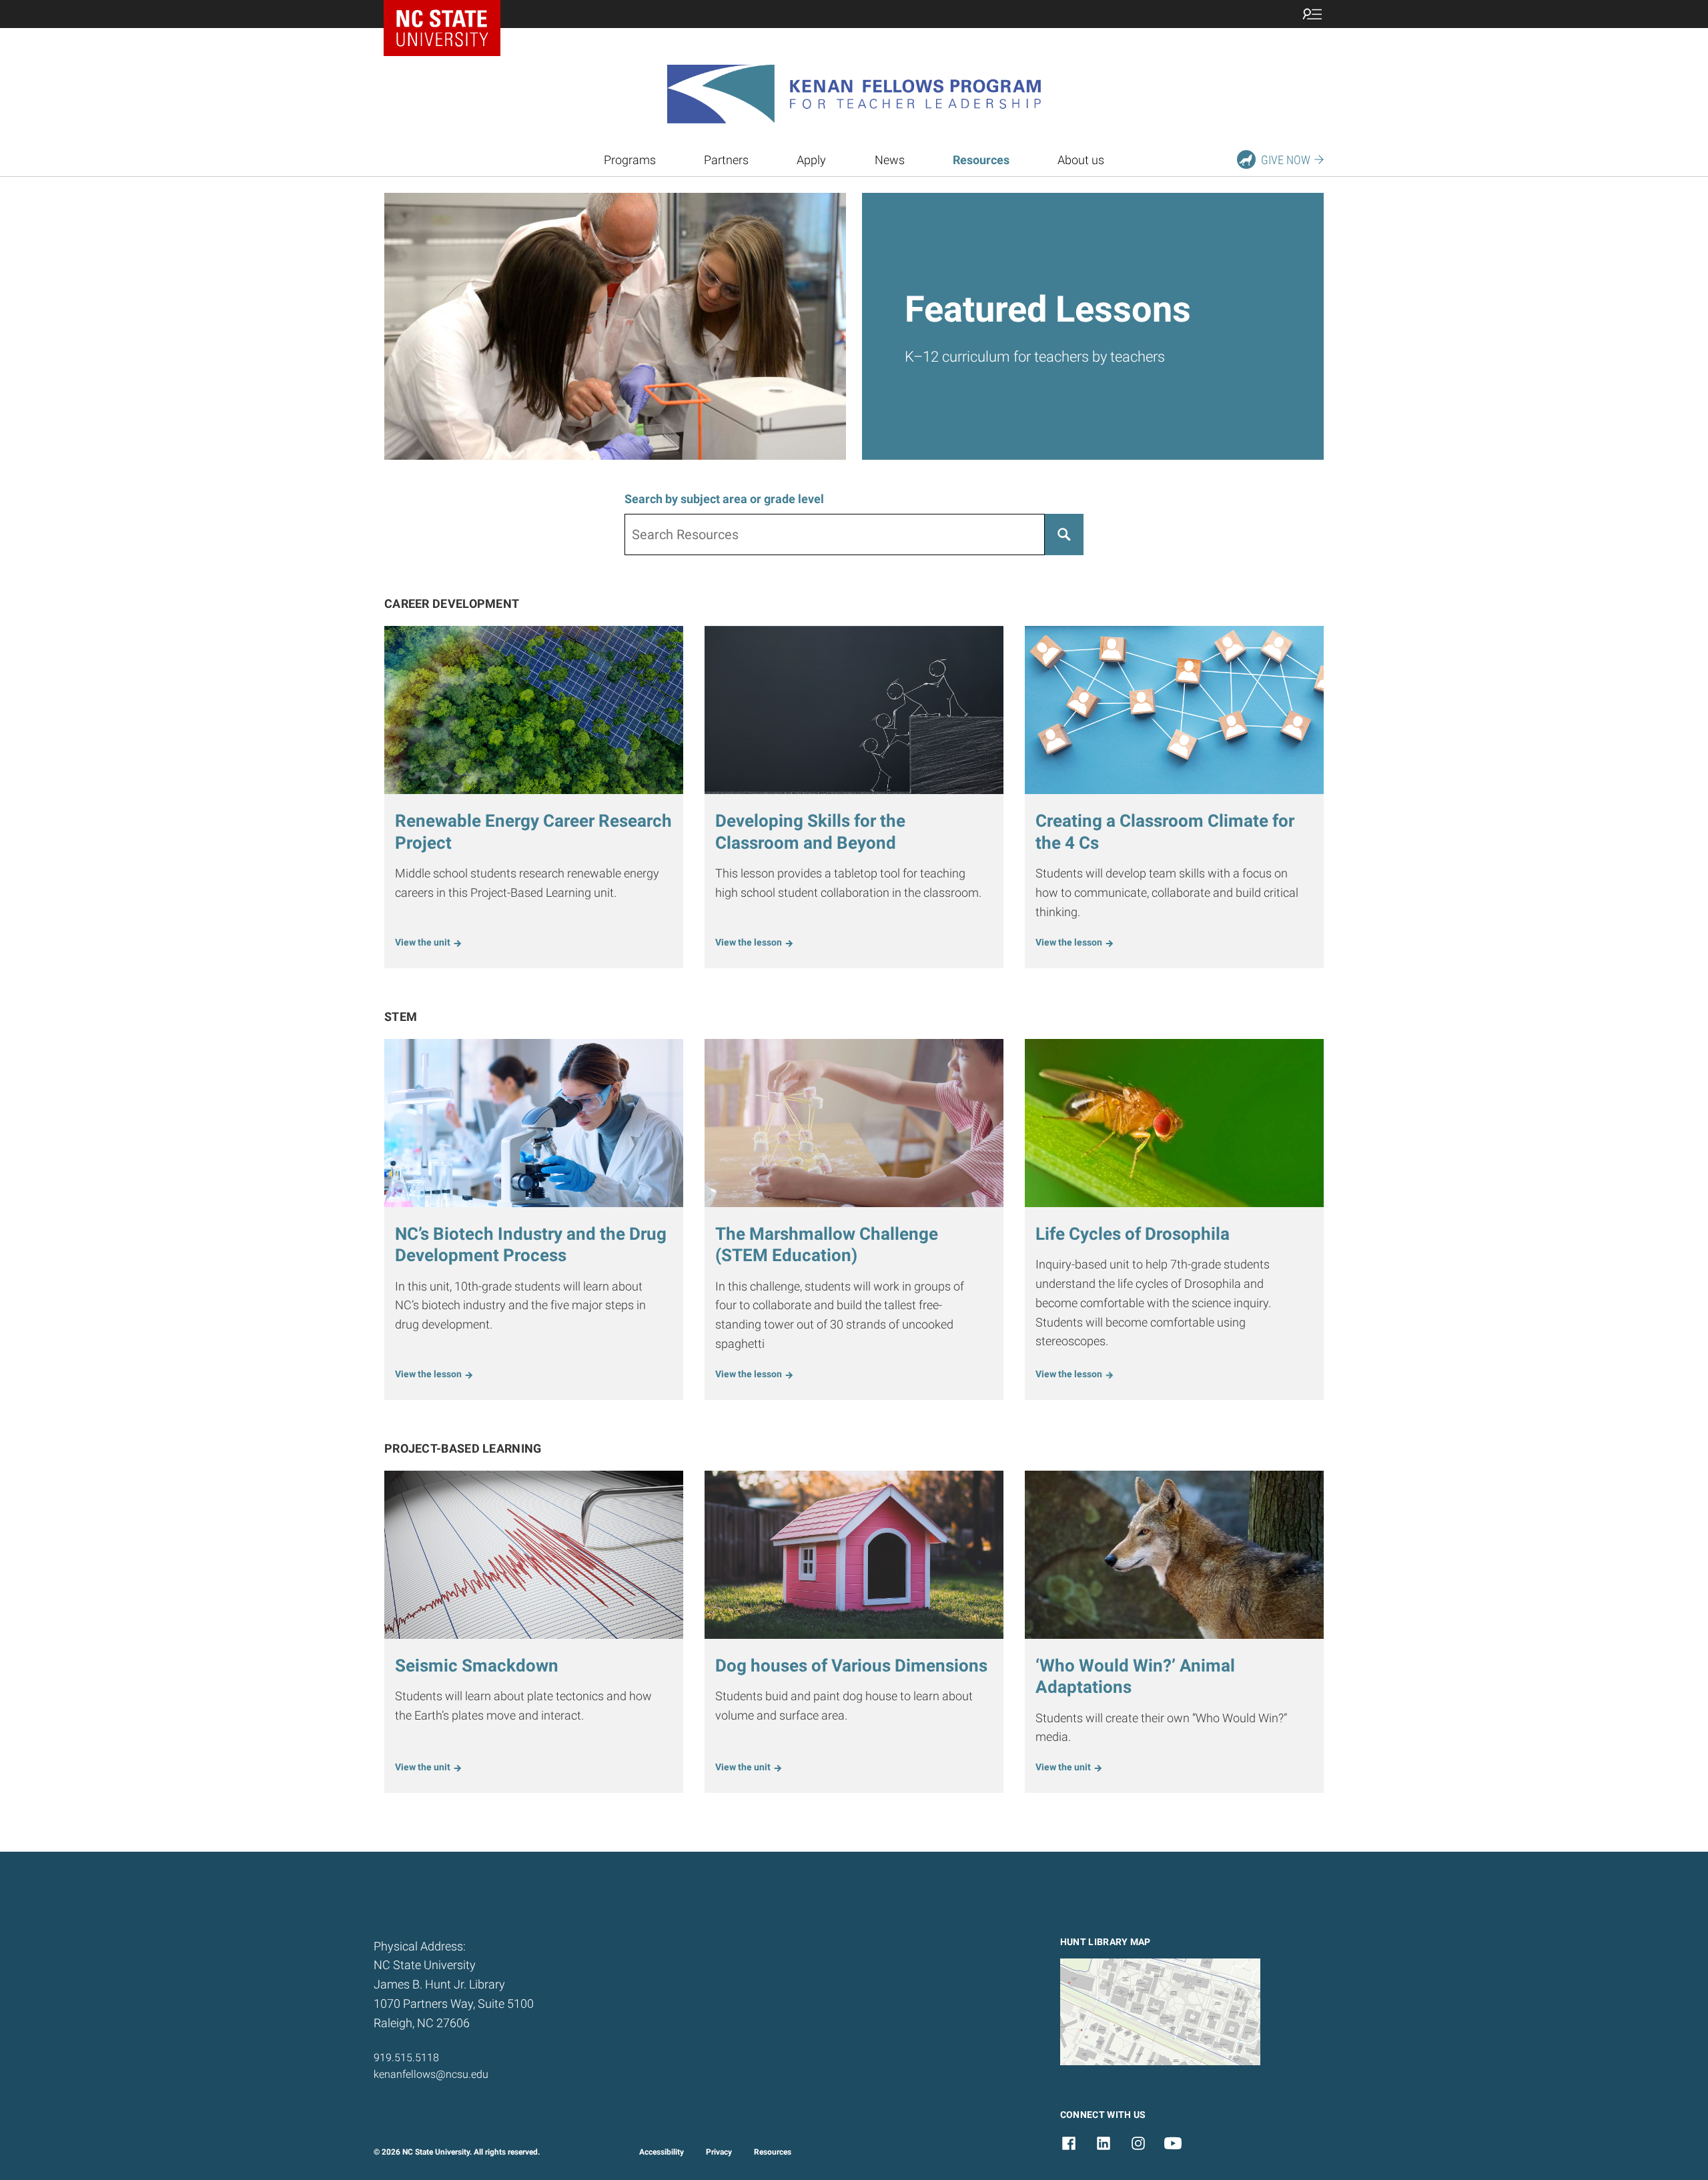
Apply (811, 160)
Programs (630, 160)
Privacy (719, 2152)
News (890, 160)
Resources (773, 2152)
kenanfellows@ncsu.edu (431, 2074)
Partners (726, 160)
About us (1081, 160)
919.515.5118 (406, 2058)
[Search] (1064, 534)
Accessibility (662, 2152)
